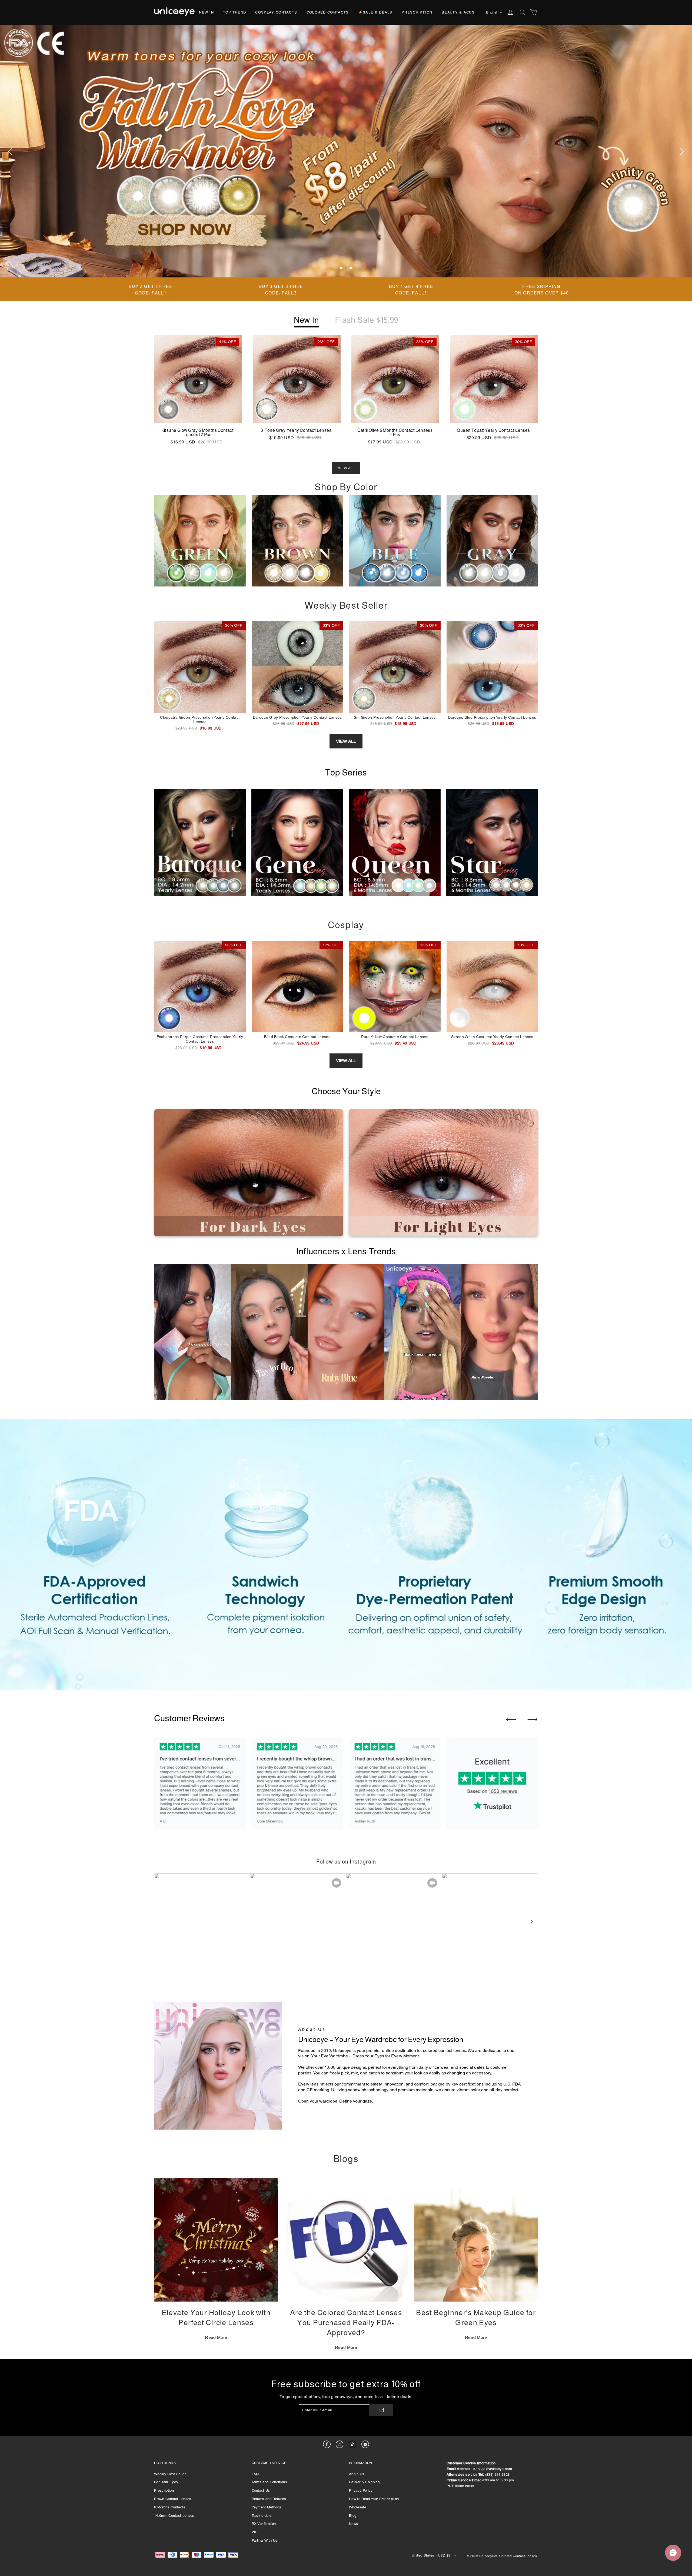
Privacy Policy (361, 2490)
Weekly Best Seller (170, 2474)
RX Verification (264, 2524)
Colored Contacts (328, 12)
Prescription (417, 12)
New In (206, 12)
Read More (216, 2337)
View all (346, 741)
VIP (255, 2532)
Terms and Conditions (270, 2482)
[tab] (341, 268)
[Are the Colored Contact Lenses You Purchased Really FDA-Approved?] (346, 2240)
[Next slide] (533, 1719)
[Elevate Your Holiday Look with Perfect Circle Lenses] (216, 2240)
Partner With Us (265, 2540)
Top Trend (234, 12)
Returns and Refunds (269, 2499)
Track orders (262, 2516)
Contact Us (261, 2490)
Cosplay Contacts (276, 12)
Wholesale (357, 2507)
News (353, 2524)
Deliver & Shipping (364, 2482)
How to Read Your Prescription (374, 2499)
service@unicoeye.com (493, 2469)
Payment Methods (267, 2507)
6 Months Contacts (170, 2507)
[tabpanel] (346, 151)
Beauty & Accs (458, 12)
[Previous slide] (511, 1719)
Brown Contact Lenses (173, 2499)
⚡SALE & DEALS (375, 12)
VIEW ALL (346, 468)
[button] (531, 1921)
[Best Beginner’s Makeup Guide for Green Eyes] (476, 2240)
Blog (353, 2516)
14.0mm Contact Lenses (174, 2516)
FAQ (255, 2474)
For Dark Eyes (166, 2482)
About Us (357, 2474)
